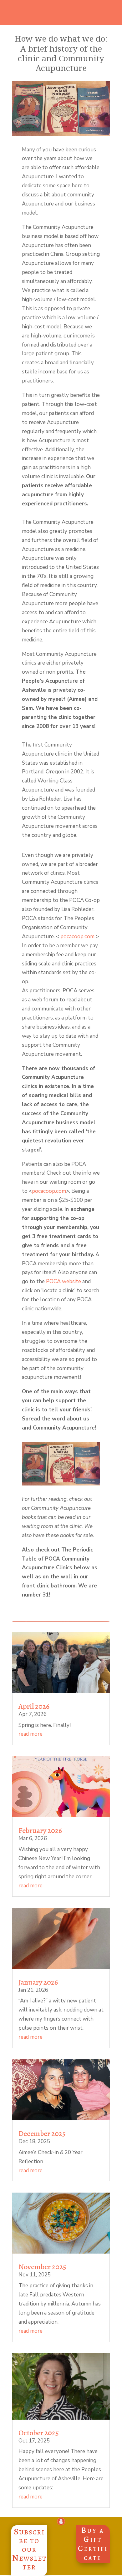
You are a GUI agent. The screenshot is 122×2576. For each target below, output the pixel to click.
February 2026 (40, 1830)
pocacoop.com (77, 936)
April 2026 (34, 1706)
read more (30, 1734)
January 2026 (38, 1982)
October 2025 (39, 2433)
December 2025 (42, 2133)
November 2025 (42, 2267)
